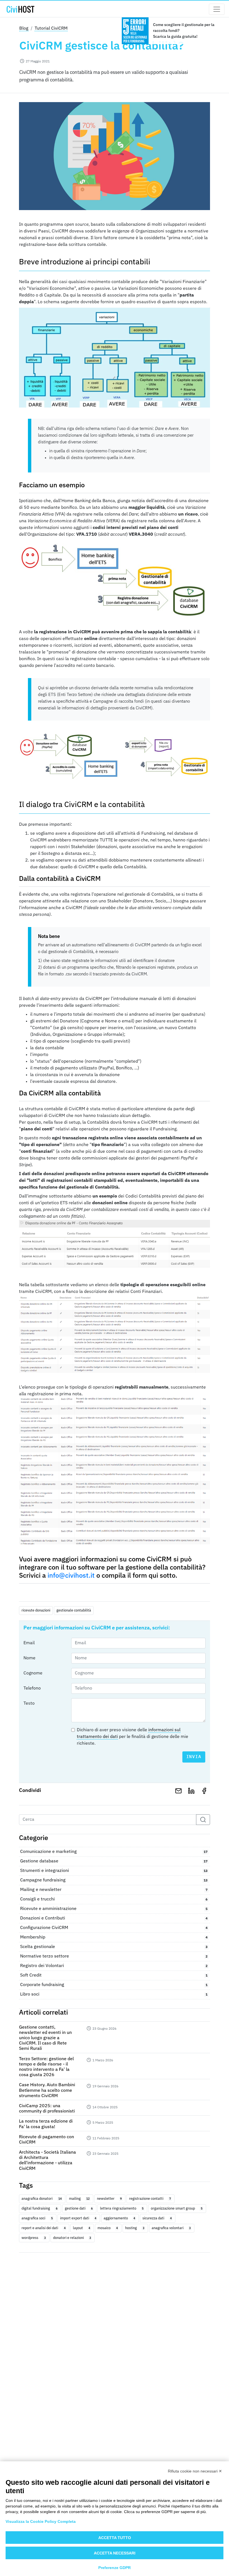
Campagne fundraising (114, 1880)
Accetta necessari (115, 2553)
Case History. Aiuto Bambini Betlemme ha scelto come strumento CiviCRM (47, 2090)
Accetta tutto (115, 2538)
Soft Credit (114, 1975)
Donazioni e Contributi (114, 1918)
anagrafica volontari (171, 2228)
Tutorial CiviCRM (51, 29)
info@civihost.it (71, 1576)
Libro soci (114, 1994)
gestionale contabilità (74, 1610)
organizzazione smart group (176, 2208)
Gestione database (114, 1861)
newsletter (109, 2199)
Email (29, 1643)
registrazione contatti (150, 2199)
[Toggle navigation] (217, 9)
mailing (79, 2199)
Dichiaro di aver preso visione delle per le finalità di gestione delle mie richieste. (133, 1737)
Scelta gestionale (114, 1947)
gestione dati (79, 2208)
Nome (29, 1658)
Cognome (33, 1673)
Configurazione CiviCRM (114, 1928)
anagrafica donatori (41, 2199)
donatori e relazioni (72, 2238)
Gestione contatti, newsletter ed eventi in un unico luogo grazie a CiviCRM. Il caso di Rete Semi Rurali (45, 2038)
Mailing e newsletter (114, 1890)
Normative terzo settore (114, 1956)
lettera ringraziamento (122, 2208)
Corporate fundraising (114, 1985)
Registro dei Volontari (114, 1966)
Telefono (32, 1688)
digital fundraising (39, 2208)
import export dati (78, 2218)
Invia (194, 1757)
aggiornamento (119, 2218)
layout (82, 2228)
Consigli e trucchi (114, 1899)
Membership (114, 1937)
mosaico (108, 2228)
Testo (29, 1704)
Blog (24, 29)
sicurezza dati (157, 2218)
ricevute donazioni (36, 1610)
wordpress (34, 2238)
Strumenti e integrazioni (114, 1871)
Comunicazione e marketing (114, 1852)
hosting (135, 2228)
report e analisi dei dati (43, 2228)
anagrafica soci (37, 2218)
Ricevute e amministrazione (114, 1909)
